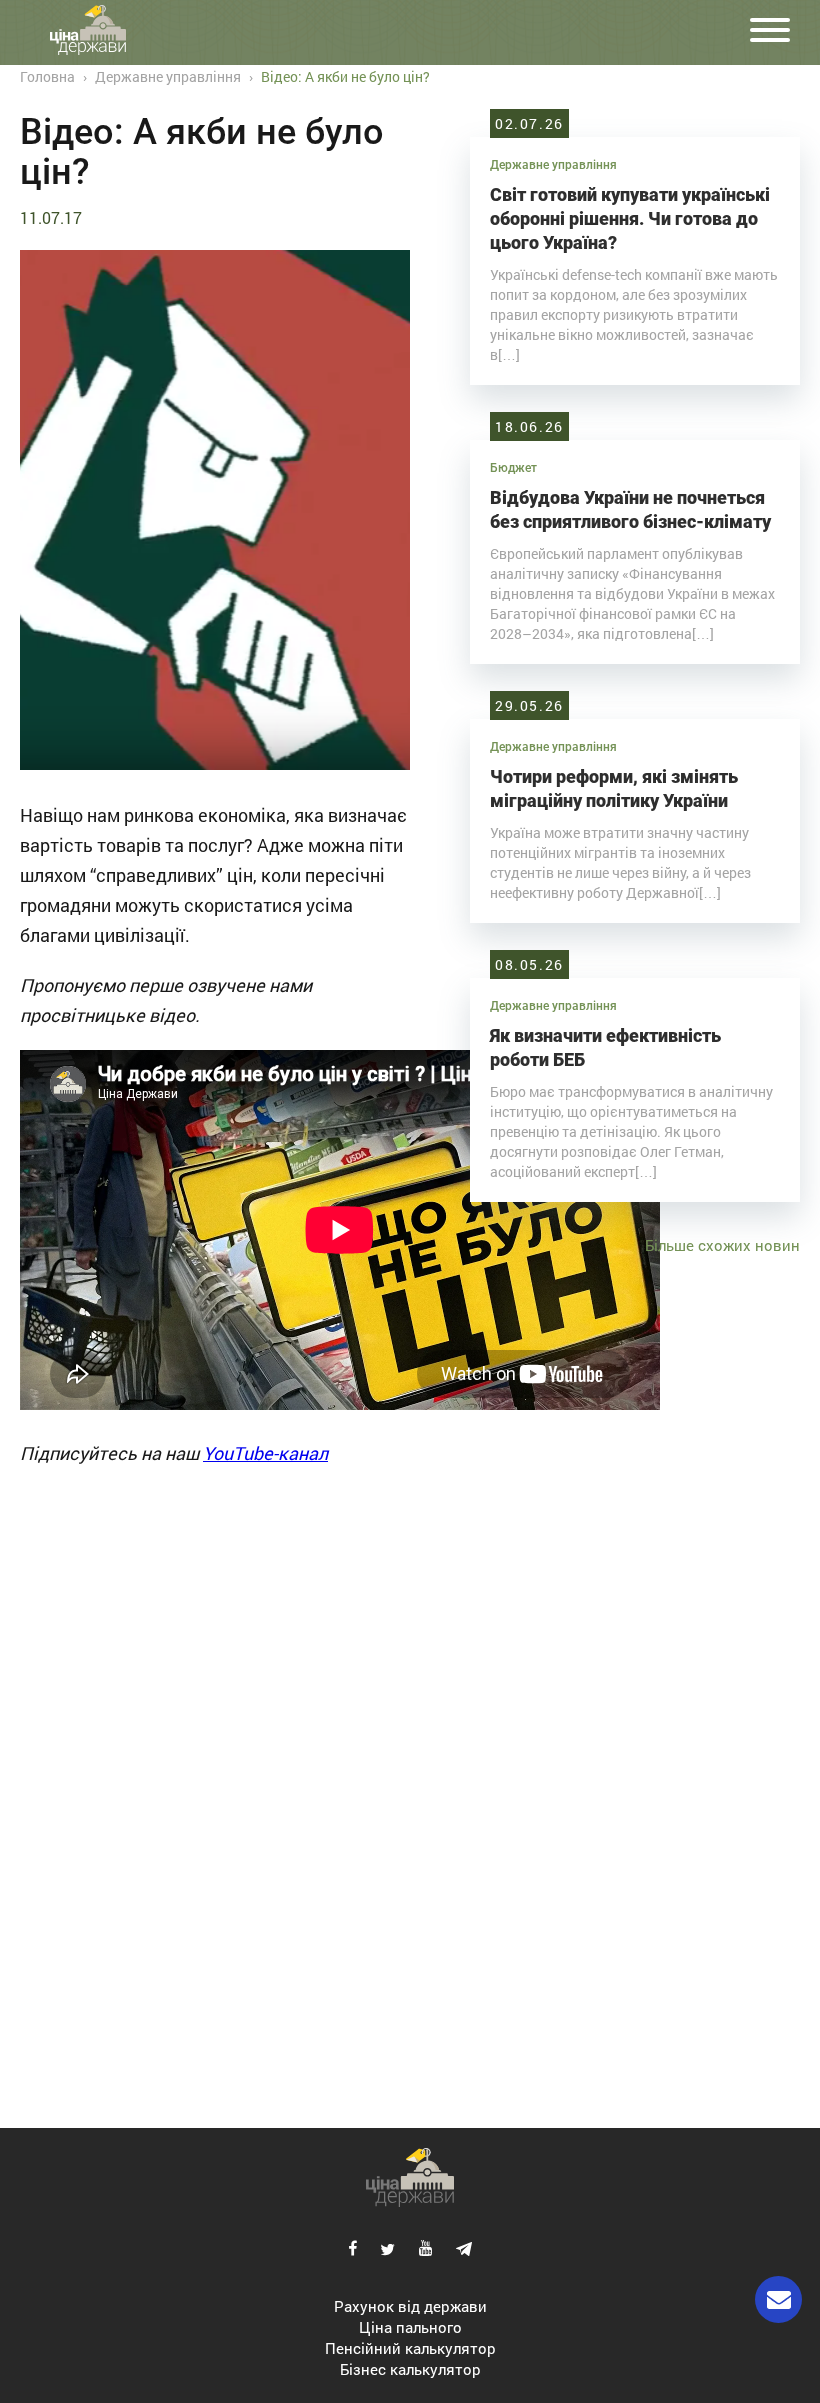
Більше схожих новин (722, 1245)
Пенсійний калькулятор (410, 2348)
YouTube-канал (265, 1453)
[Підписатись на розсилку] (778, 2299)
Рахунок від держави (410, 2306)
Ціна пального (410, 2327)
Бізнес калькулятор (410, 2369)
